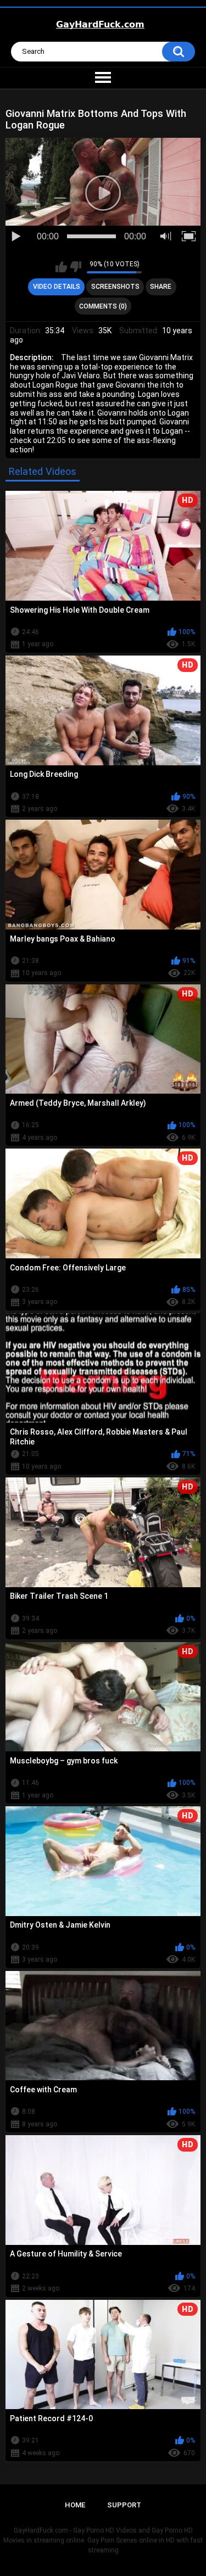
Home (75, 2505)
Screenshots (115, 287)
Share (161, 287)
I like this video (61, 267)
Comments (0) (103, 306)
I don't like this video (76, 267)
